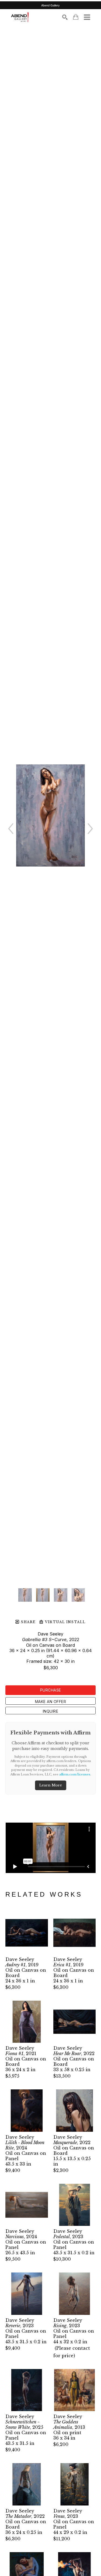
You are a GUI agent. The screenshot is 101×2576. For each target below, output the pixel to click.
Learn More (51, 1785)
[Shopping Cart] (76, 17)
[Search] (65, 17)
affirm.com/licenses (75, 1774)
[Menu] (87, 17)
